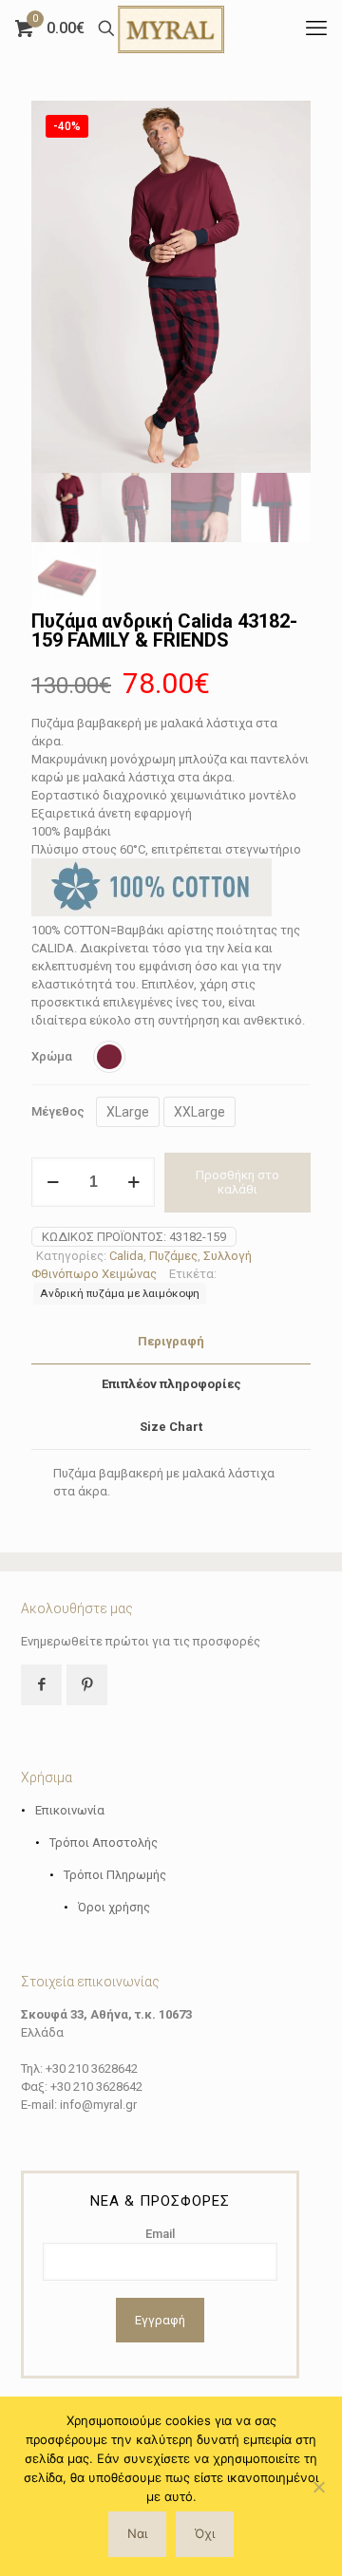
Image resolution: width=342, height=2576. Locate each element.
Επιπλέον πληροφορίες (171, 1384)
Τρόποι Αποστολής (104, 1843)
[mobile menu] (316, 28)
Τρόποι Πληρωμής (115, 1875)
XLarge (128, 1112)
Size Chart (171, 1427)
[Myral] (171, 28)
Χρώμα (52, 1056)
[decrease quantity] (53, 1182)
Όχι (205, 2533)
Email (160, 2234)
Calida (126, 1256)
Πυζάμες (173, 1256)
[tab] (171, 1342)
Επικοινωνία (70, 1810)
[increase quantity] (133, 1182)
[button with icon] (41, 1685)
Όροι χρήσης (114, 1907)
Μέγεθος (58, 1111)
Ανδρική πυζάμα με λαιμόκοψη (120, 1293)
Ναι (137, 2533)
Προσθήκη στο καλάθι (237, 1183)
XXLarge (199, 1112)
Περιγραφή (171, 1341)
